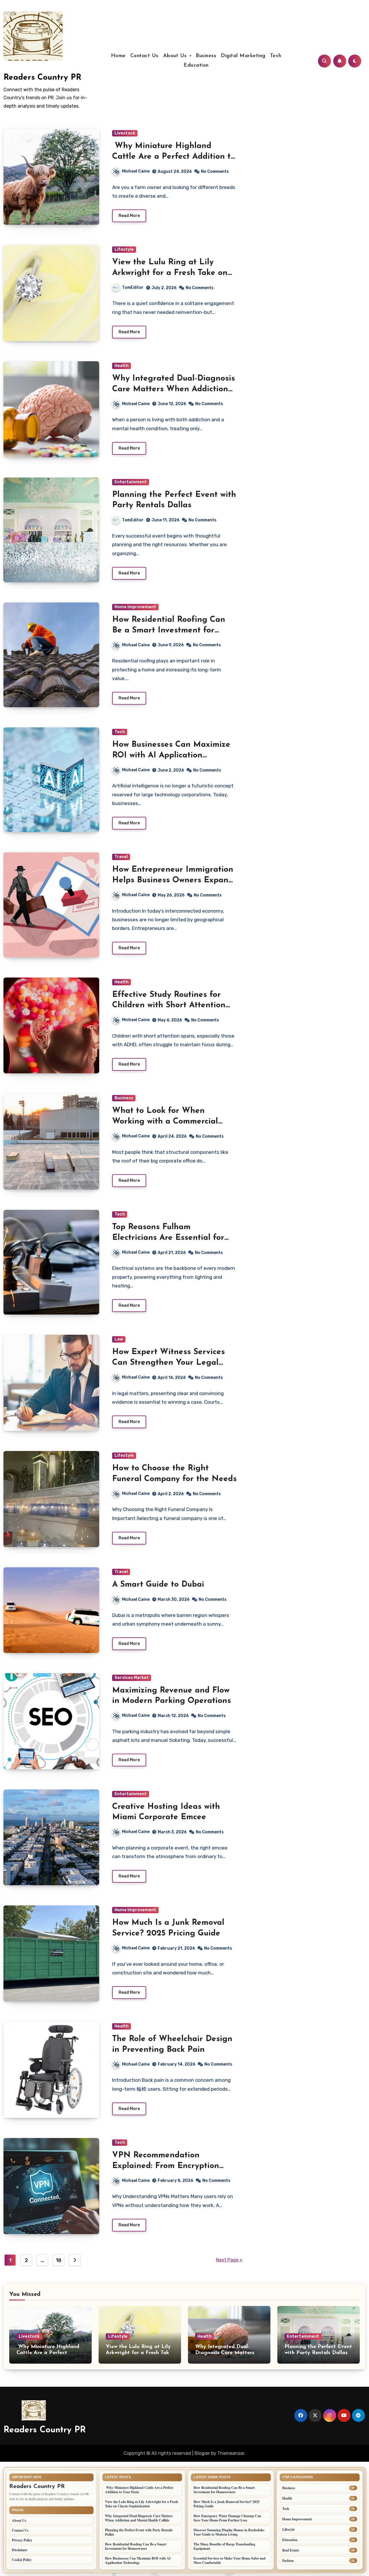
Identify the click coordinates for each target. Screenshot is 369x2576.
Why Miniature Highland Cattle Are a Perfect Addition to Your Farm (174, 157)
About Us (176, 56)
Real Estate (291, 2550)
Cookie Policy (22, 2560)
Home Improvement (135, 607)
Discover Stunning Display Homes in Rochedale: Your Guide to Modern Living (229, 2532)
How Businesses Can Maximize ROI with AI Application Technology (171, 755)
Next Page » (229, 2260)
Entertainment (131, 482)
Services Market (132, 1678)
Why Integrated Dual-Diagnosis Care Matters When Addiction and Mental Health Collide (174, 389)
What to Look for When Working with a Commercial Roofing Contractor (165, 1121)
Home (118, 56)
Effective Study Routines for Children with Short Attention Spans (169, 1005)
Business (206, 56)
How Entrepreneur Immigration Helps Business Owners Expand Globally (173, 880)
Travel (121, 857)
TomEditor (133, 288)
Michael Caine (136, 171)
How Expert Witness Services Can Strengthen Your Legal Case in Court (169, 1363)
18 (59, 2260)
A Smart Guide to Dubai (158, 1585)
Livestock (125, 133)
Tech (276, 56)
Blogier (202, 2453)
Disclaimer (20, 2550)
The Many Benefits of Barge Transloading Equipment (224, 2546)
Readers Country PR (42, 78)
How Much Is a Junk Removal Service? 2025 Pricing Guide (226, 2504)
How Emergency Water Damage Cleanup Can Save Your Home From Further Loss (227, 2518)
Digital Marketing (243, 56)
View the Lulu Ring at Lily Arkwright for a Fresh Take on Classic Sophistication (170, 273)
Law (119, 1339)
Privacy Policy (22, 2540)
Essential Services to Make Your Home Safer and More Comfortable (229, 2560)
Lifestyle (124, 249)
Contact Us (144, 56)
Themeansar (231, 2453)
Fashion (288, 2561)
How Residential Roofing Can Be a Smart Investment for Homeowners (169, 630)
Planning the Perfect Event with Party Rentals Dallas (139, 2532)
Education (196, 65)
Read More (129, 216)
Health (122, 366)
